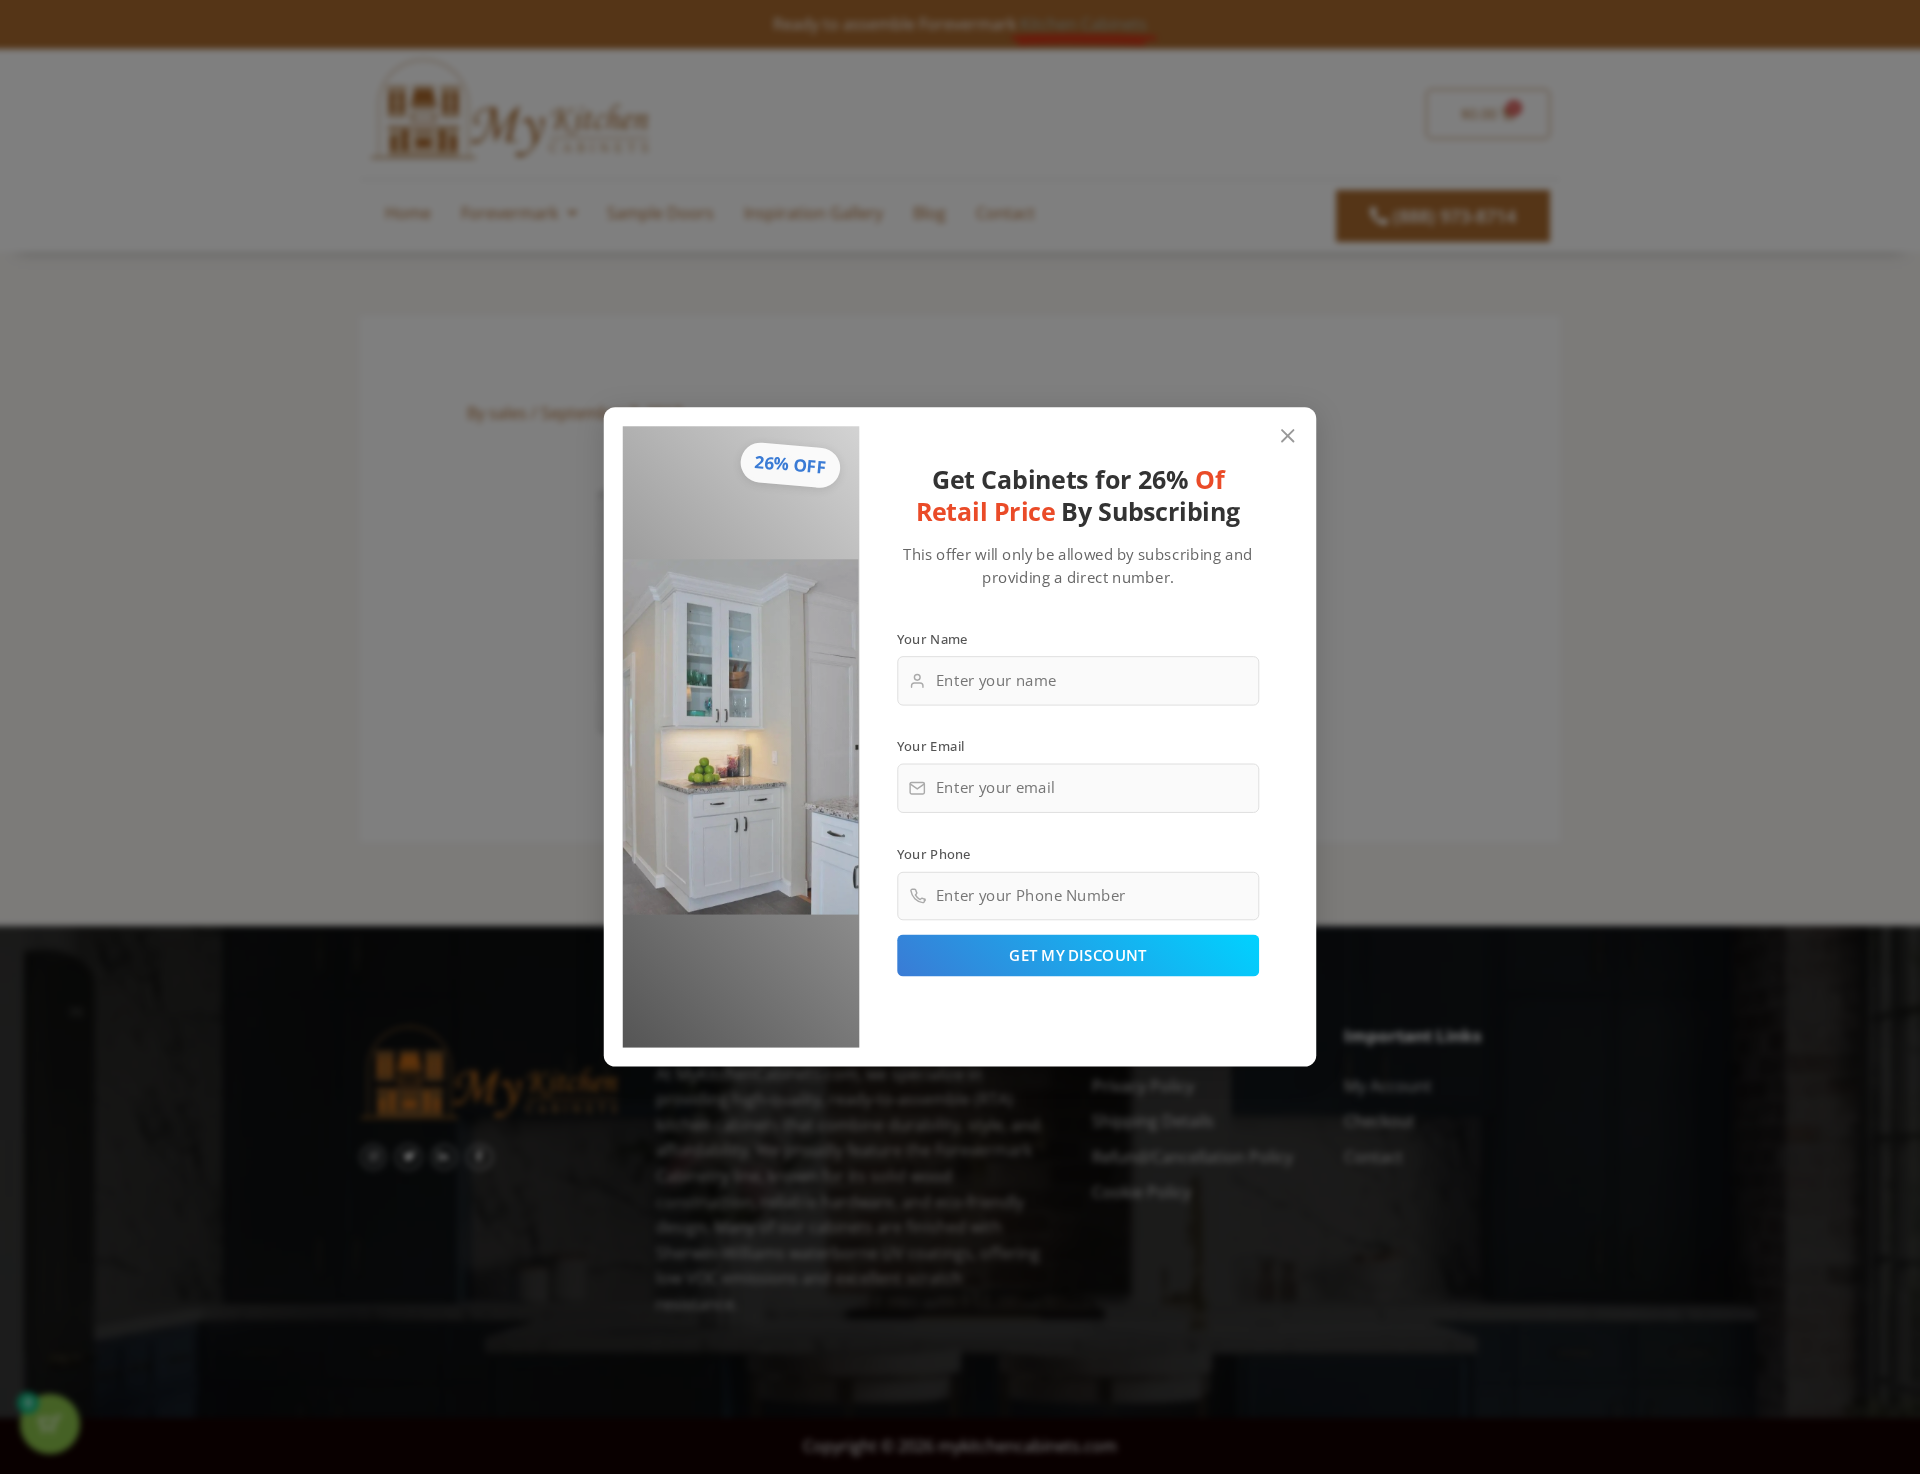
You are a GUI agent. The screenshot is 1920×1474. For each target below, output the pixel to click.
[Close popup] (1288, 436)
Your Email (931, 746)
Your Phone (934, 853)
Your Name (932, 638)
